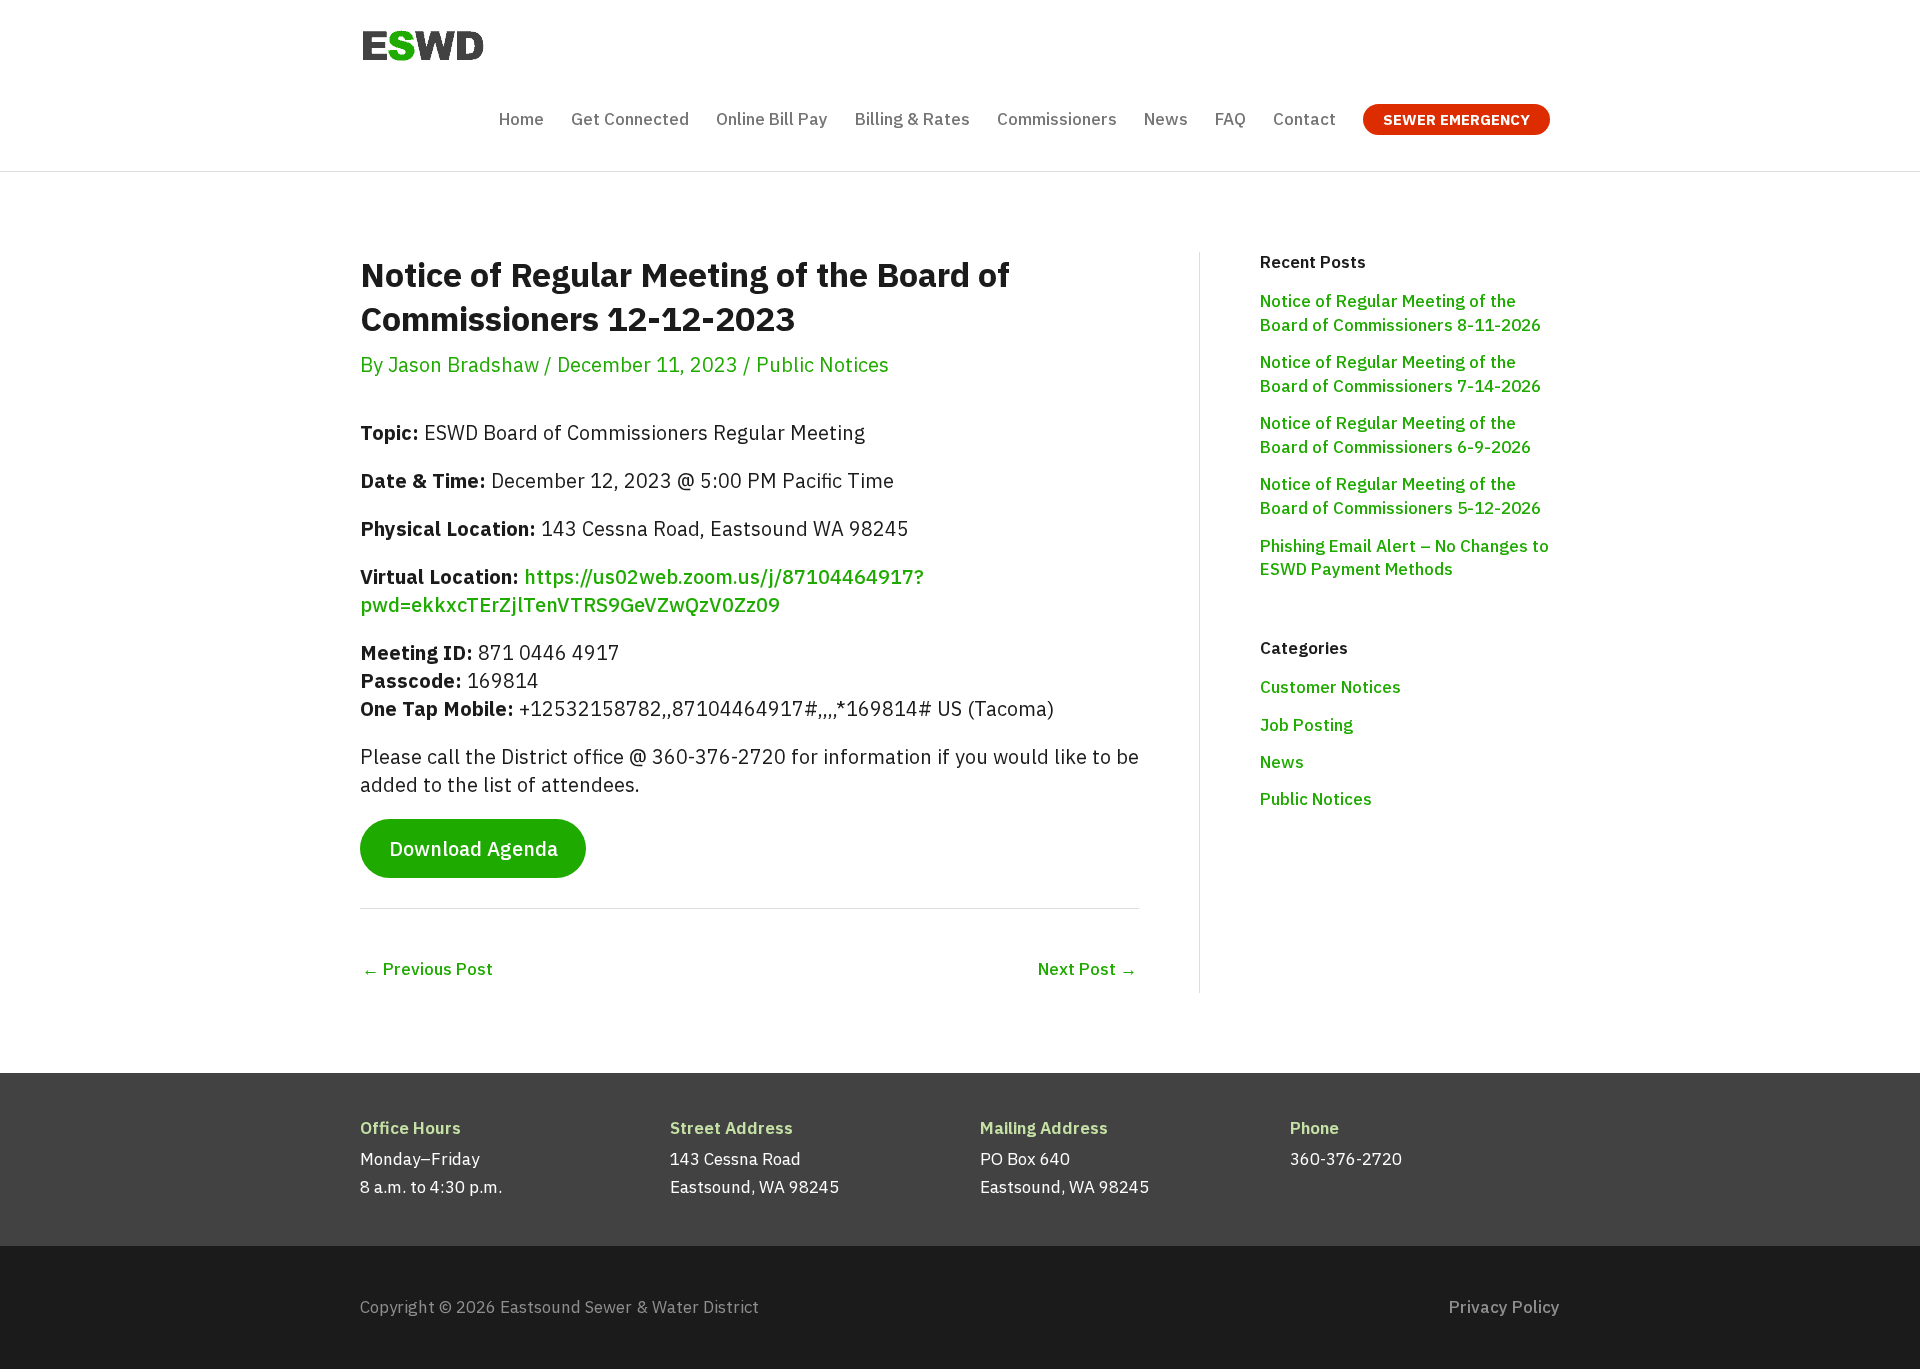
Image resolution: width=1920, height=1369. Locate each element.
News (1282, 762)
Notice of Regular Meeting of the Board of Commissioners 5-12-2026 (1400, 496)
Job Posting (1306, 725)
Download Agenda (473, 848)
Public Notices (822, 364)
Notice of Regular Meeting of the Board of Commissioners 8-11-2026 (1400, 313)
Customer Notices (1330, 687)
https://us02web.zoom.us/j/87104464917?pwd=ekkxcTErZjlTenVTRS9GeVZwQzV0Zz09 (642, 590)
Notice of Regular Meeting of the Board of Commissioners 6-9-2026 (1395, 435)
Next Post (1087, 969)
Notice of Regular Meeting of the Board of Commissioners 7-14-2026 (1400, 374)
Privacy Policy (1504, 1307)
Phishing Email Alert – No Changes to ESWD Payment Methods (1404, 558)
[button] (1456, 119)
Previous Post (427, 969)
